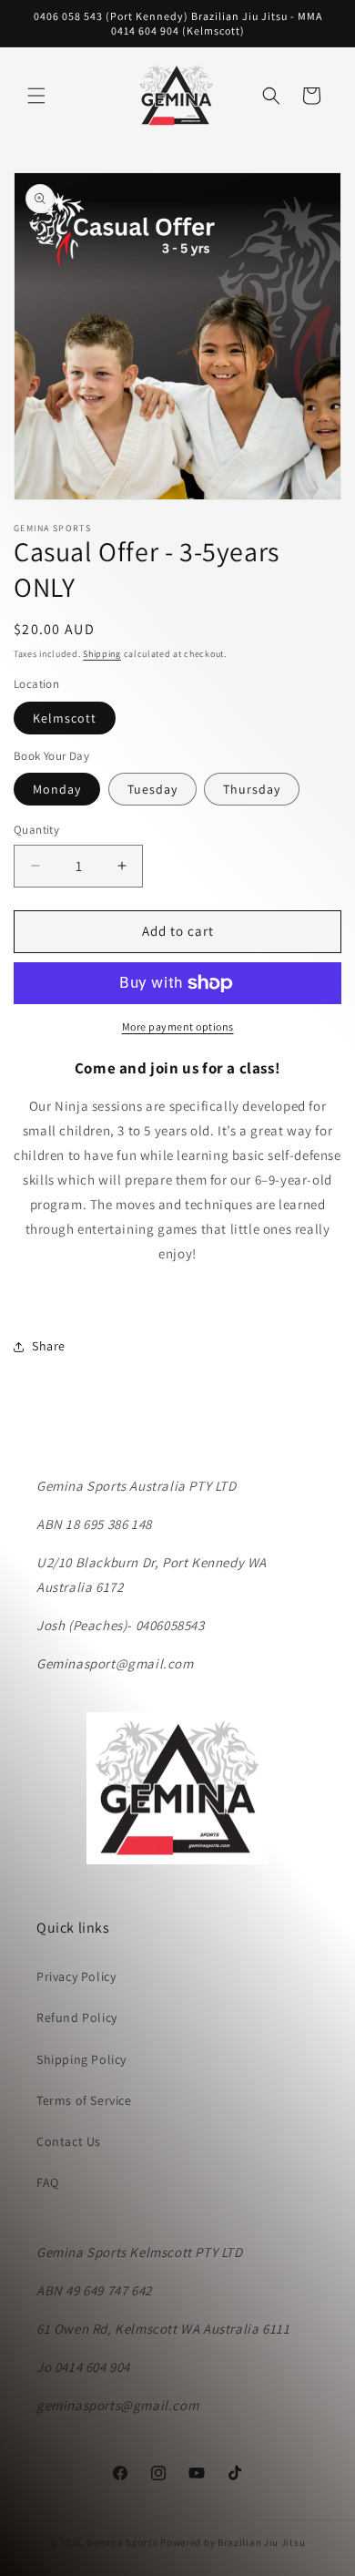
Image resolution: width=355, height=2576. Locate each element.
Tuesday (152, 789)
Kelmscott (65, 718)
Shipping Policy (81, 2059)
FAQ (48, 2182)
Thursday (252, 789)
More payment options (178, 1026)
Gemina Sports (122, 2542)
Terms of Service (84, 2100)
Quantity (36, 830)
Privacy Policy (76, 1976)
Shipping (102, 654)
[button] (36, 96)
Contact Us (69, 2141)
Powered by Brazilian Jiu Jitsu (233, 2542)
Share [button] (49, 1346)
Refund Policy (77, 2017)
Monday (57, 789)
